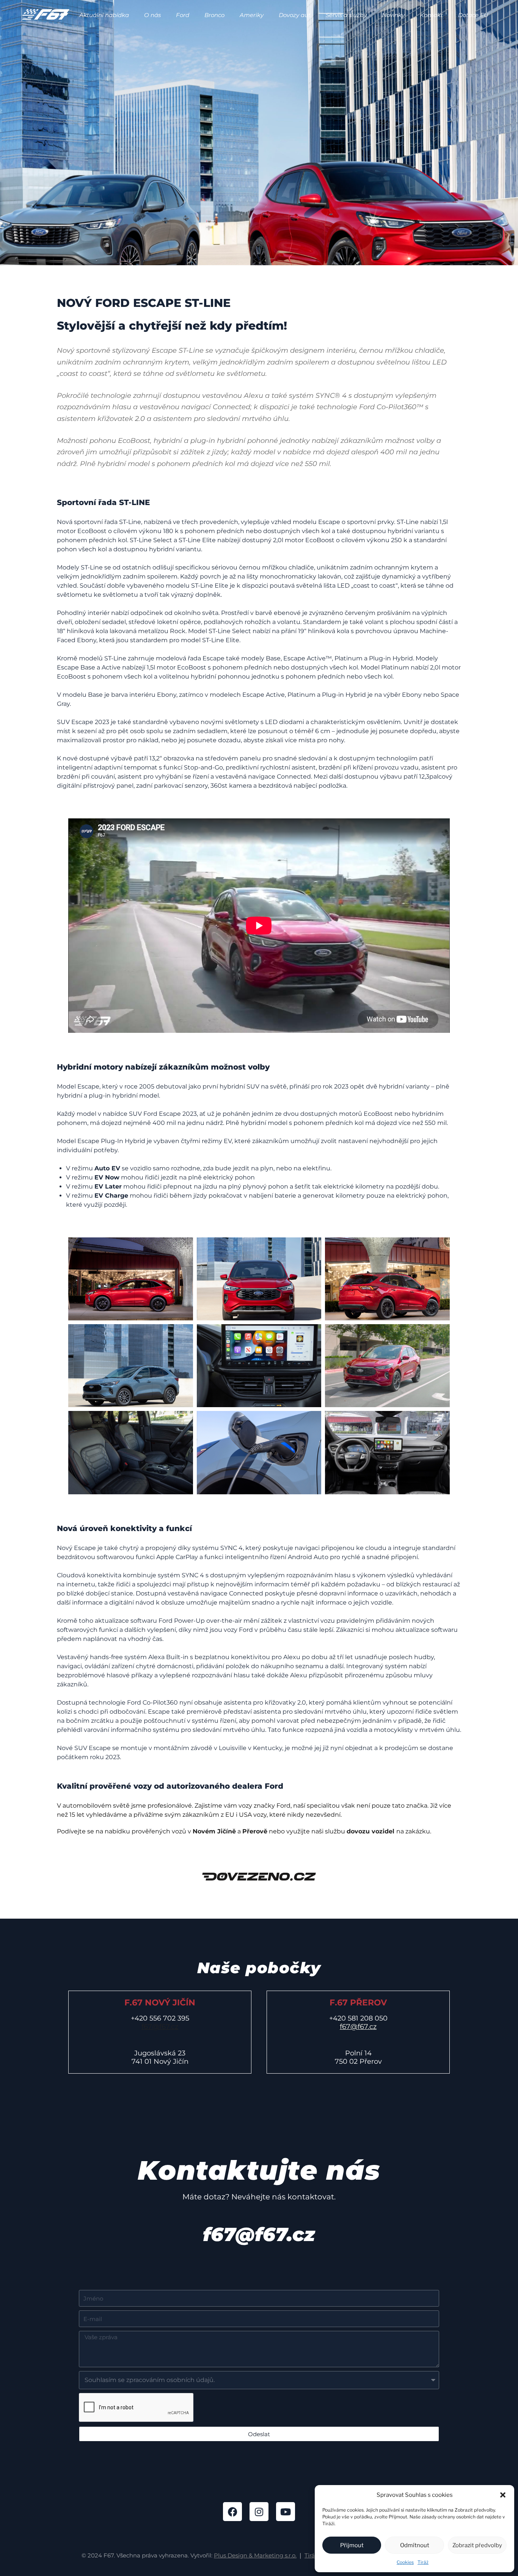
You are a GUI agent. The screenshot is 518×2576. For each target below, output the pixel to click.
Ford (183, 15)
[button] (503, 2495)
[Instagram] (259, 2512)
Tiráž (423, 2562)
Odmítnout (415, 2545)
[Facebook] (232, 2512)
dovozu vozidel (370, 1831)
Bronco (214, 15)
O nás (152, 15)
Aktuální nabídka (104, 15)
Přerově (255, 1831)
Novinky (393, 15)
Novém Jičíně (214, 1831)
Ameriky (252, 15)
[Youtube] (286, 2512)
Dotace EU (473, 15)
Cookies (405, 2562)
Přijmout (352, 2545)
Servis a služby (346, 15)
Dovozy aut (295, 15)
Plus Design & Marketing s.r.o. (255, 2555)
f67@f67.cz (160, 2027)
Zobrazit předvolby (477, 2545)
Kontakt (431, 15)
